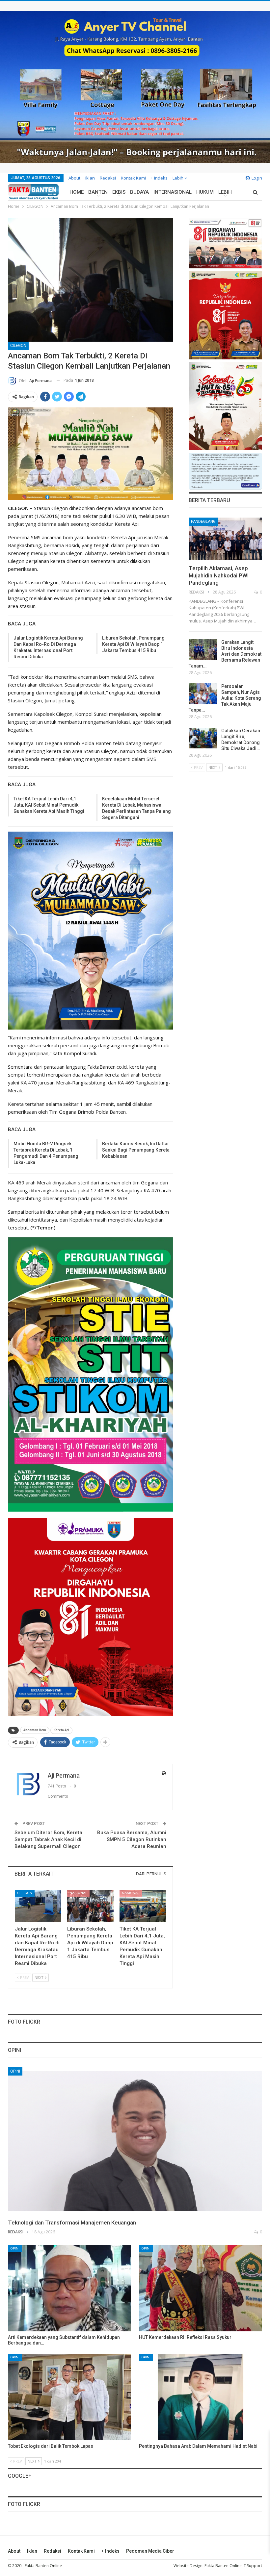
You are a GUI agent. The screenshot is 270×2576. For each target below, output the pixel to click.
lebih (178, 178)
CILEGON (18, 346)
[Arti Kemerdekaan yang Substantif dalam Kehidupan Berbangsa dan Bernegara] (69, 2288)
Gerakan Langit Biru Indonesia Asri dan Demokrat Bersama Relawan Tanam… (225, 654)
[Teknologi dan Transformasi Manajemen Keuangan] (135, 2141)
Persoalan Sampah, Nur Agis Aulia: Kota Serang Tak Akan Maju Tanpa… (225, 698)
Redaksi (108, 178)
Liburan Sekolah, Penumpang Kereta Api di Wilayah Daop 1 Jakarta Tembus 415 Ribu (133, 644)
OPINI (15, 2071)
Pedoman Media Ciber (150, 2551)
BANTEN (98, 192)
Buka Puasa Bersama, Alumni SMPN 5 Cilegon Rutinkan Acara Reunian (132, 1839)
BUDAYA (139, 192)
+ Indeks (159, 178)
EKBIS (119, 192)
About (74, 178)
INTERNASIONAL (173, 192)
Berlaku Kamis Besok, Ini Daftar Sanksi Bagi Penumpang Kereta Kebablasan (136, 1150)
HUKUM (205, 192)
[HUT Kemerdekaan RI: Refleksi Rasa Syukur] (201, 2288)
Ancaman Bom (35, 1730)
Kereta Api (61, 1730)
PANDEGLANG (203, 522)
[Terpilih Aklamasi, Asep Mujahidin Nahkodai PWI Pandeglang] (225, 539)
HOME (77, 192)
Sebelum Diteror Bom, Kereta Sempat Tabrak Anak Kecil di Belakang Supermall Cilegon (48, 1839)
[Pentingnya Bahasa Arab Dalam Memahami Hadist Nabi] (201, 2397)
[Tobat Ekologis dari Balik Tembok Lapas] (69, 2397)
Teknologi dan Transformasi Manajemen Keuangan (72, 2223)
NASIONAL (78, 1893)
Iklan (90, 178)
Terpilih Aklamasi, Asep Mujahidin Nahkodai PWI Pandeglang (219, 575)
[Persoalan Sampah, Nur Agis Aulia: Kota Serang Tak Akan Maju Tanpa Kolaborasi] (203, 694)
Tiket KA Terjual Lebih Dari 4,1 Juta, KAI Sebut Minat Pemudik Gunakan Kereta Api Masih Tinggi (49, 805)
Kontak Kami (133, 178)
